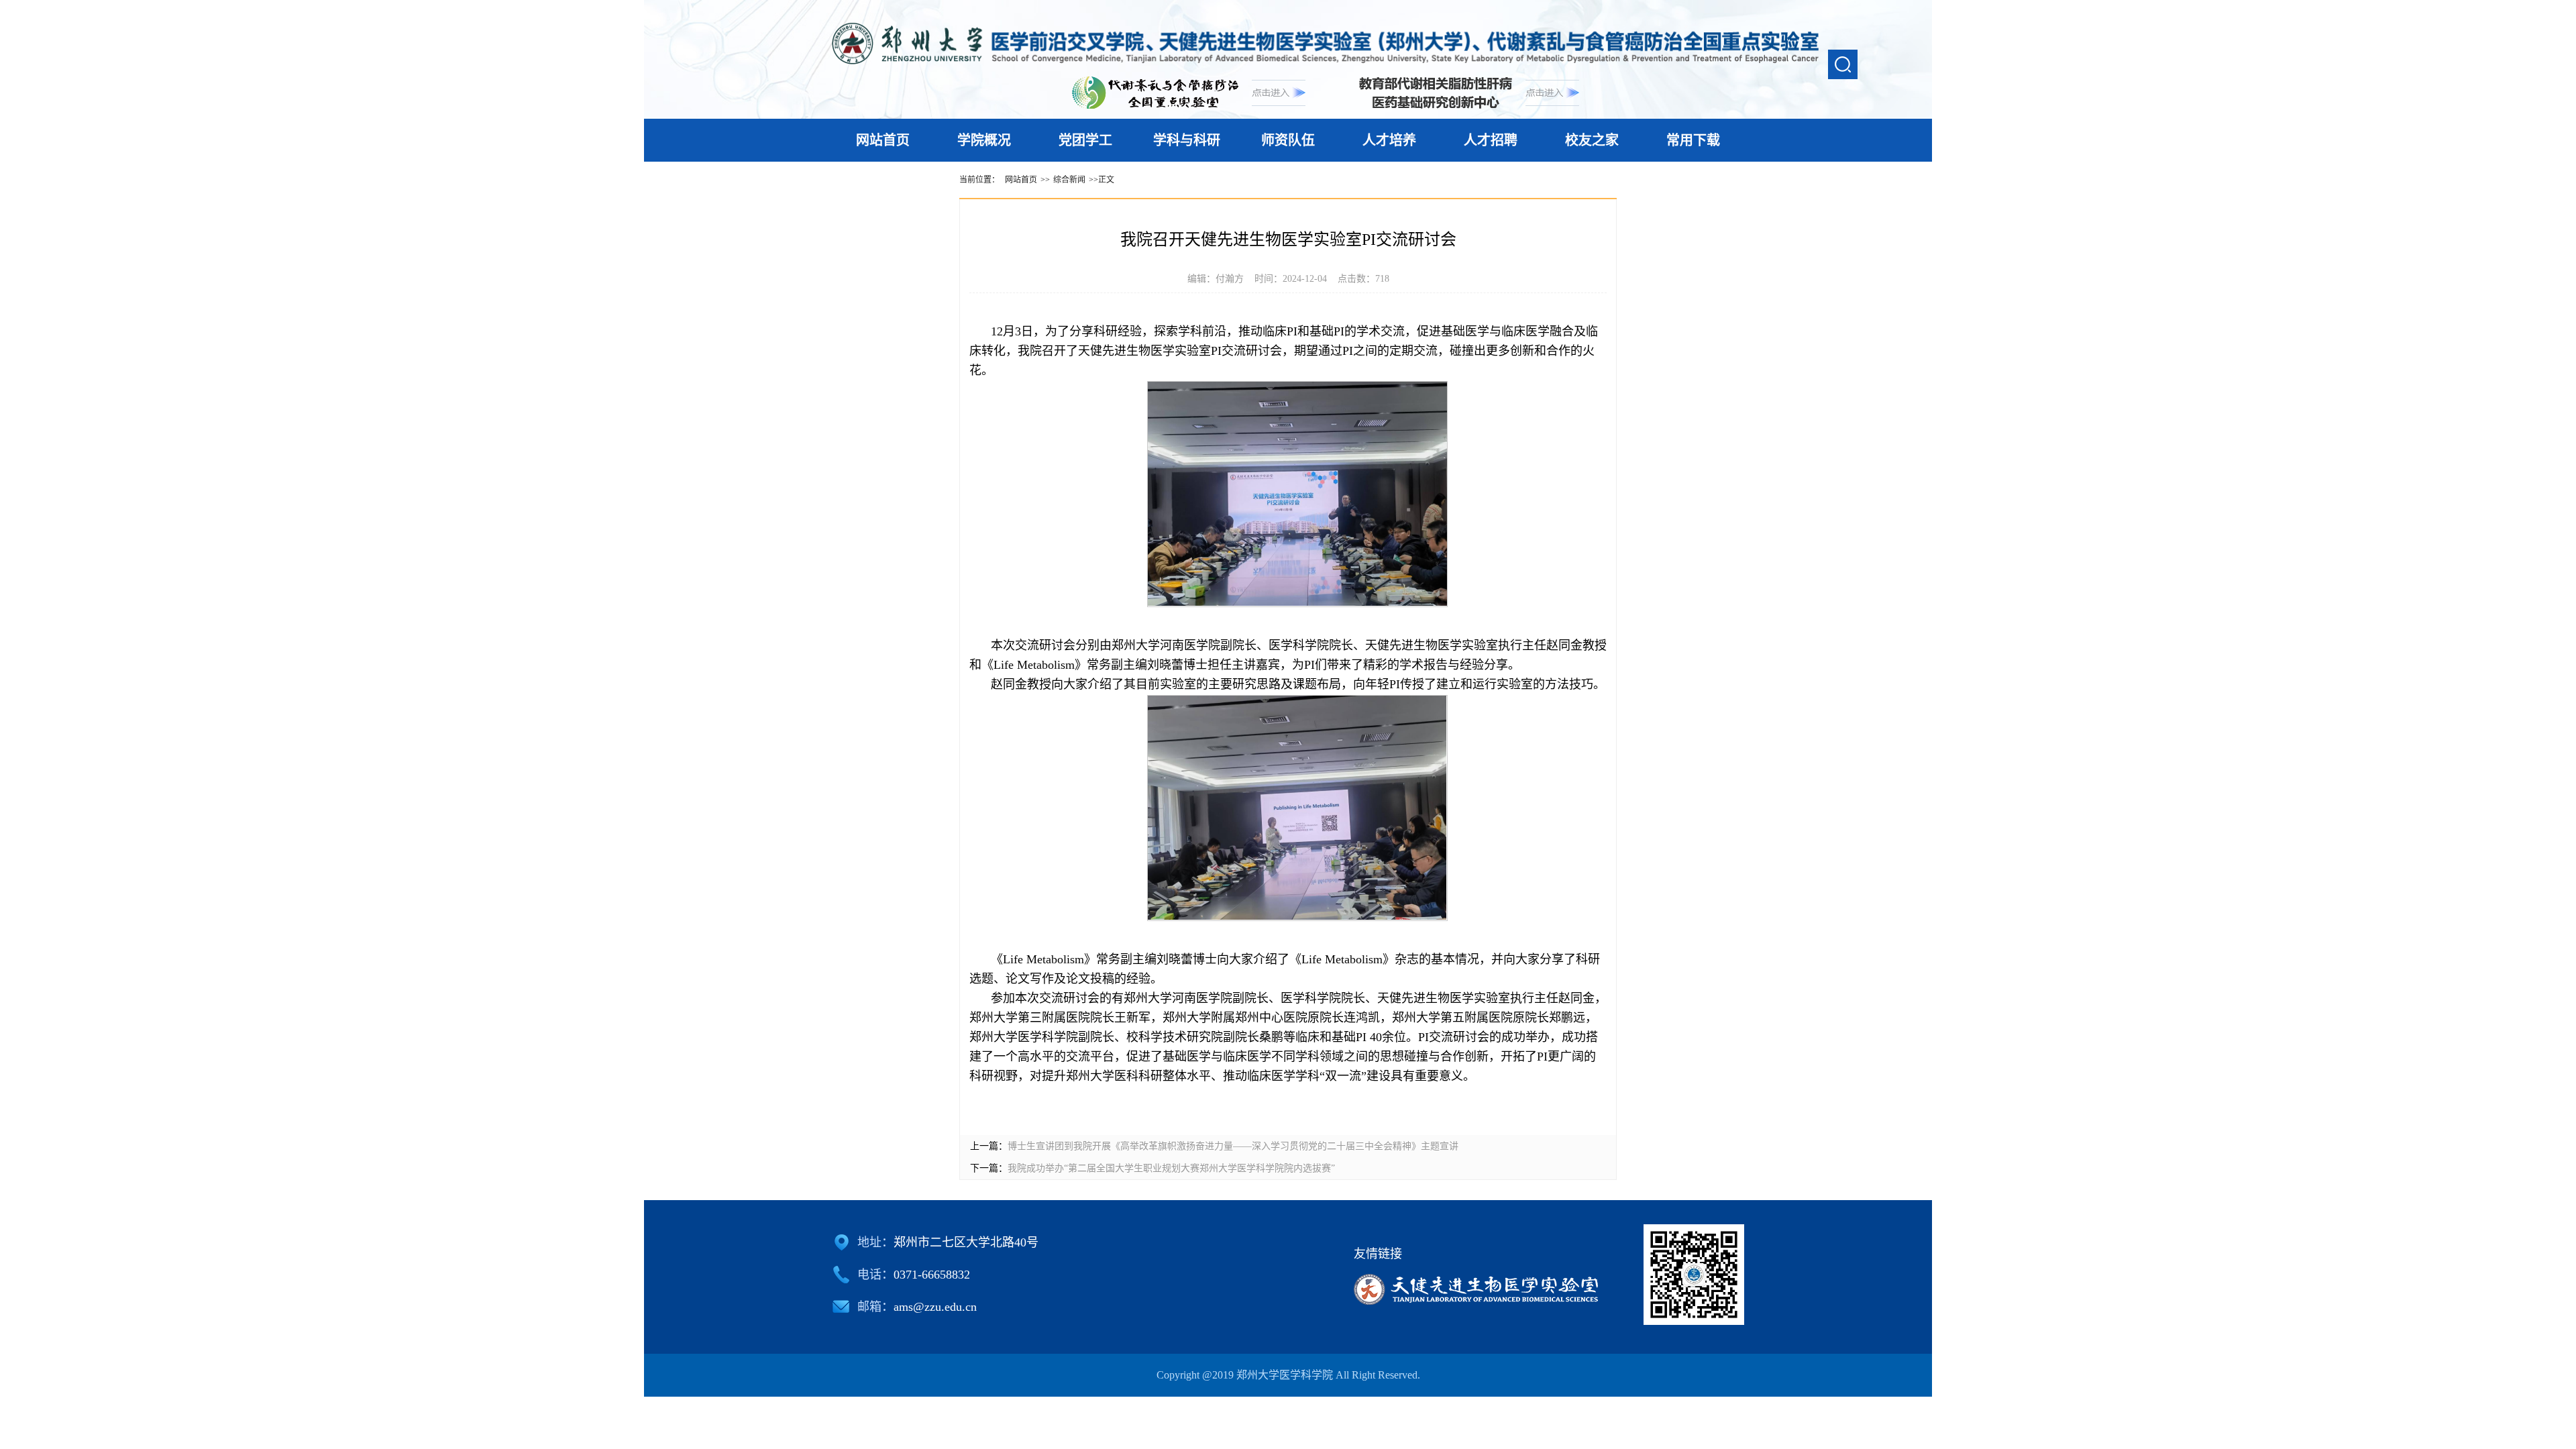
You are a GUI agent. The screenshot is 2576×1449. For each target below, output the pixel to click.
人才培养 (1389, 140)
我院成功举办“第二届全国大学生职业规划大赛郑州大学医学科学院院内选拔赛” (1171, 1168)
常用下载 (1693, 140)
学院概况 (984, 140)
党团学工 (1085, 140)
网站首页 (883, 140)
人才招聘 (1491, 140)
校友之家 (1592, 140)
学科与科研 (1187, 140)
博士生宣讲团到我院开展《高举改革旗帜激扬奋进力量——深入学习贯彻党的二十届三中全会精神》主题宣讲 (1233, 1146)
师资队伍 (1288, 140)
